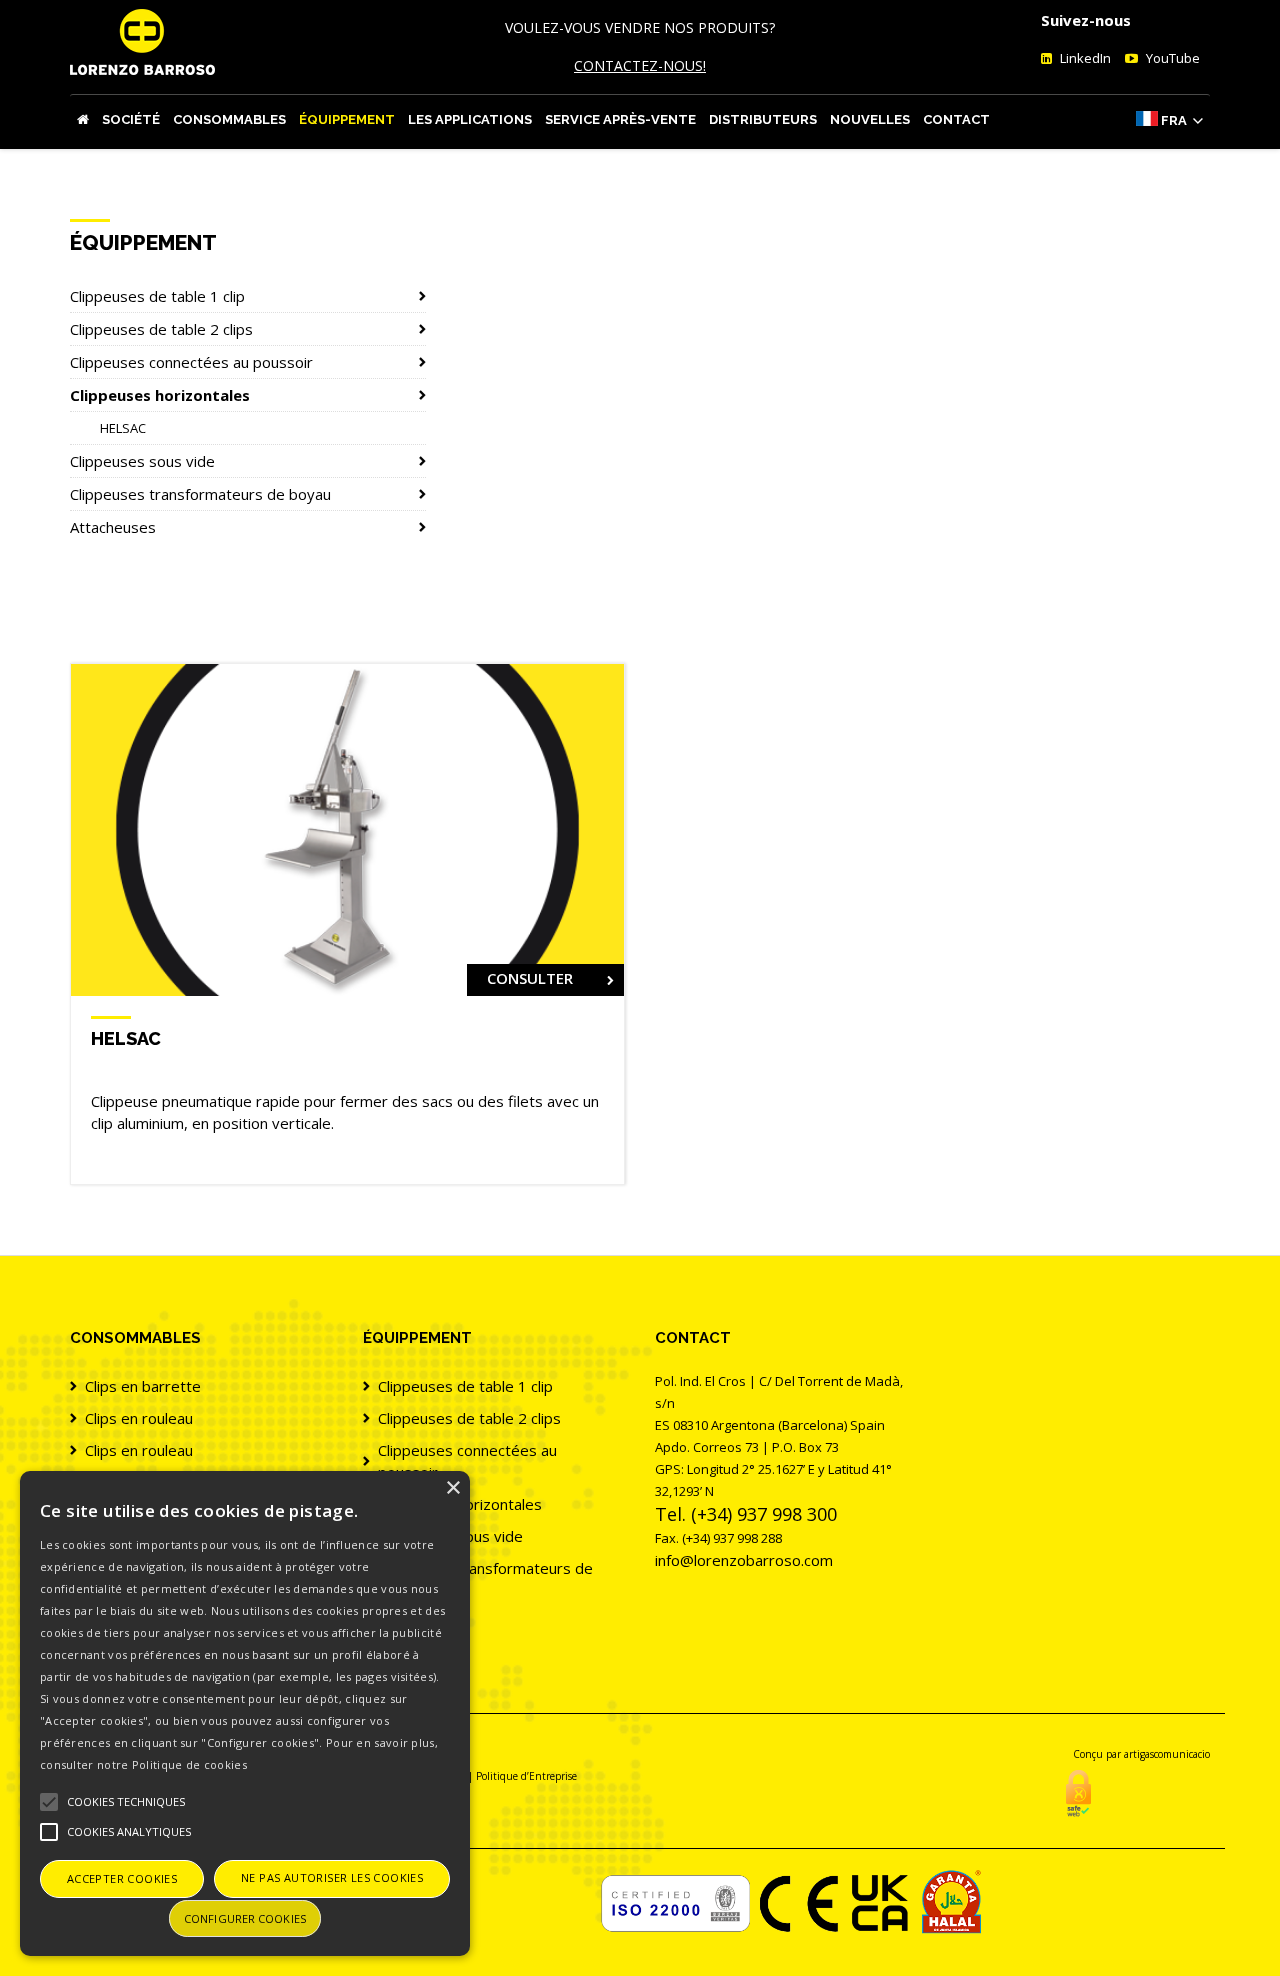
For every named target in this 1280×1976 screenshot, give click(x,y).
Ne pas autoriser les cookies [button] (332, 1877)
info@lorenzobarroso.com (744, 1560)
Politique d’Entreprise (526, 1776)
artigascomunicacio (1167, 1754)
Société (131, 119)
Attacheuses (113, 527)
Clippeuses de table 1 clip (157, 296)
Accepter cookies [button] (122, 1878)
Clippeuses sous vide (142, 461)
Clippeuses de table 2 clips (161, 329)
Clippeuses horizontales (160, 395)
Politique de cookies (189, 1764)
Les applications (470, 119)
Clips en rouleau (139, 1418)
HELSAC (123, 428)
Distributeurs (763, 119)
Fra (1174, 120)
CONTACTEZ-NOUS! (640, 65)
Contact (956, 119)
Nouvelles (870, 119)
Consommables (229, 119)
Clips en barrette (143, 1386)
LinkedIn (1084, 58)
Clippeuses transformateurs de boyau (200, 494)
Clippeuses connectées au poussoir (191, 362)
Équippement (347, 119)
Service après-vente (620, 119)
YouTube (1171, 58)
